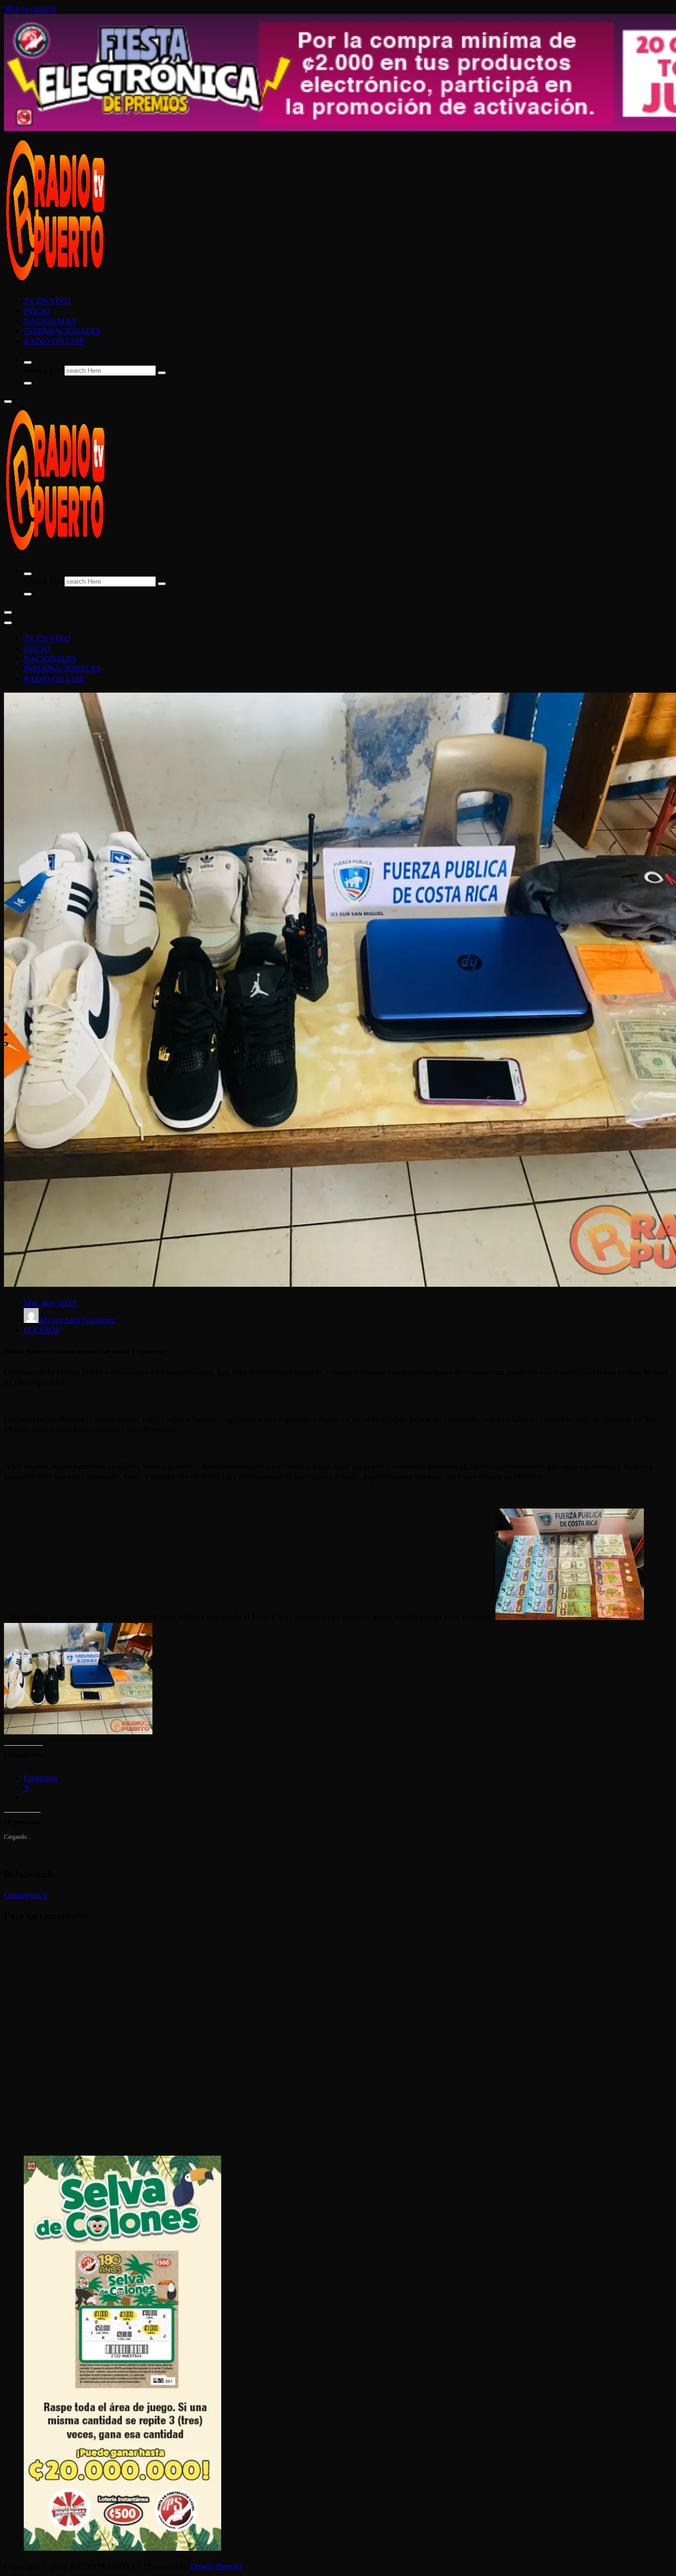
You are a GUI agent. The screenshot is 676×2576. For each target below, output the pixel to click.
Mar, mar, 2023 (50, 1303)
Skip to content (30, 9)
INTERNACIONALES (62, 331)
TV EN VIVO (47, 301)
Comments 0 (26, 1895)
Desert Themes (217, 2566)
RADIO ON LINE (54, 341)
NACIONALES (50, 321)
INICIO (37, 311)
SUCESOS (42, 1330)
